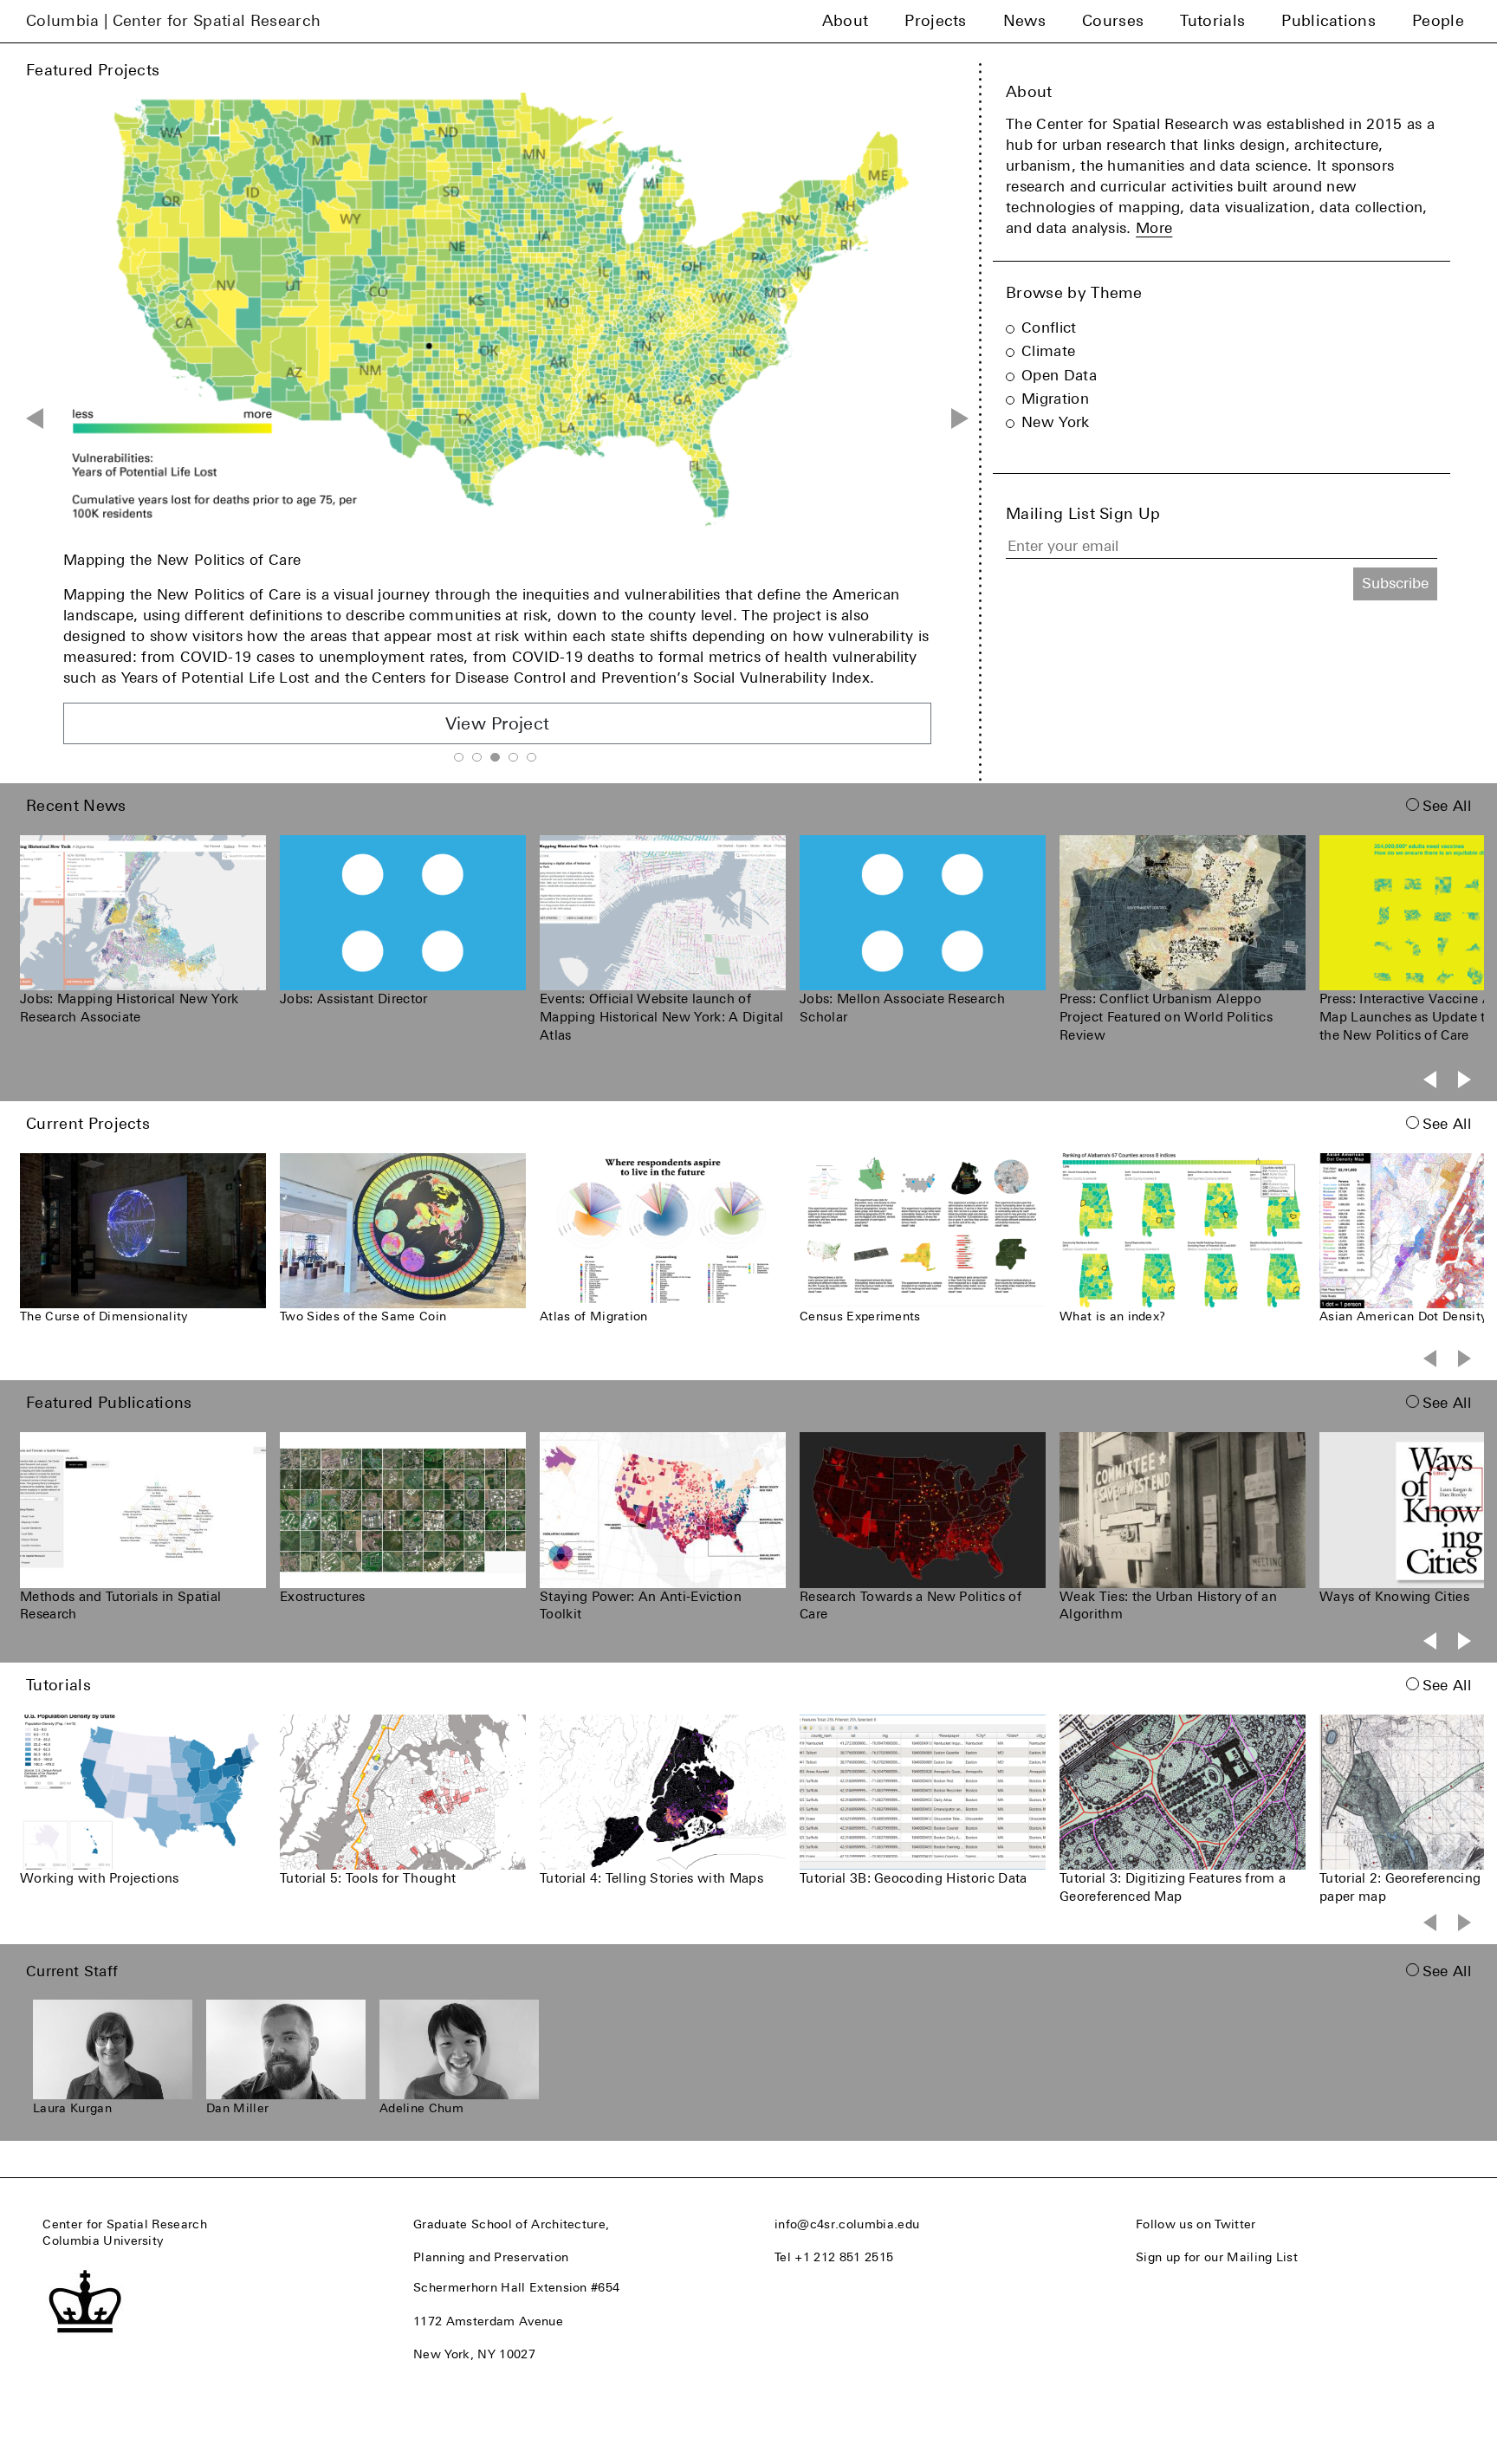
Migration (1055, 399)
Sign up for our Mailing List (1217, 2257)
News (1024, 21)
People (1438, 21)
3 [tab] (495, 757)
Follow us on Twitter (1196, 2224)
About (846, 21)
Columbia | (173, 21)
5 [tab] (531, 757)
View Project (498, 682)
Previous (35, 418)
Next (960, 418)
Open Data (1059, 375)
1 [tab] (458, 757)
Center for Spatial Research (125, 2224)
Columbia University (103, 2240)
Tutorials (1212, 21)
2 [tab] (476, 757)
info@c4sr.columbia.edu (847, 2224)
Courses (1113, 21)
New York (1056, 422)
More (1154, 228)
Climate (1048, 351)
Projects (936, 21)
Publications (1329, 21)
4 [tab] (513, 757)
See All (1447, 806)
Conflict (1049, 327)
